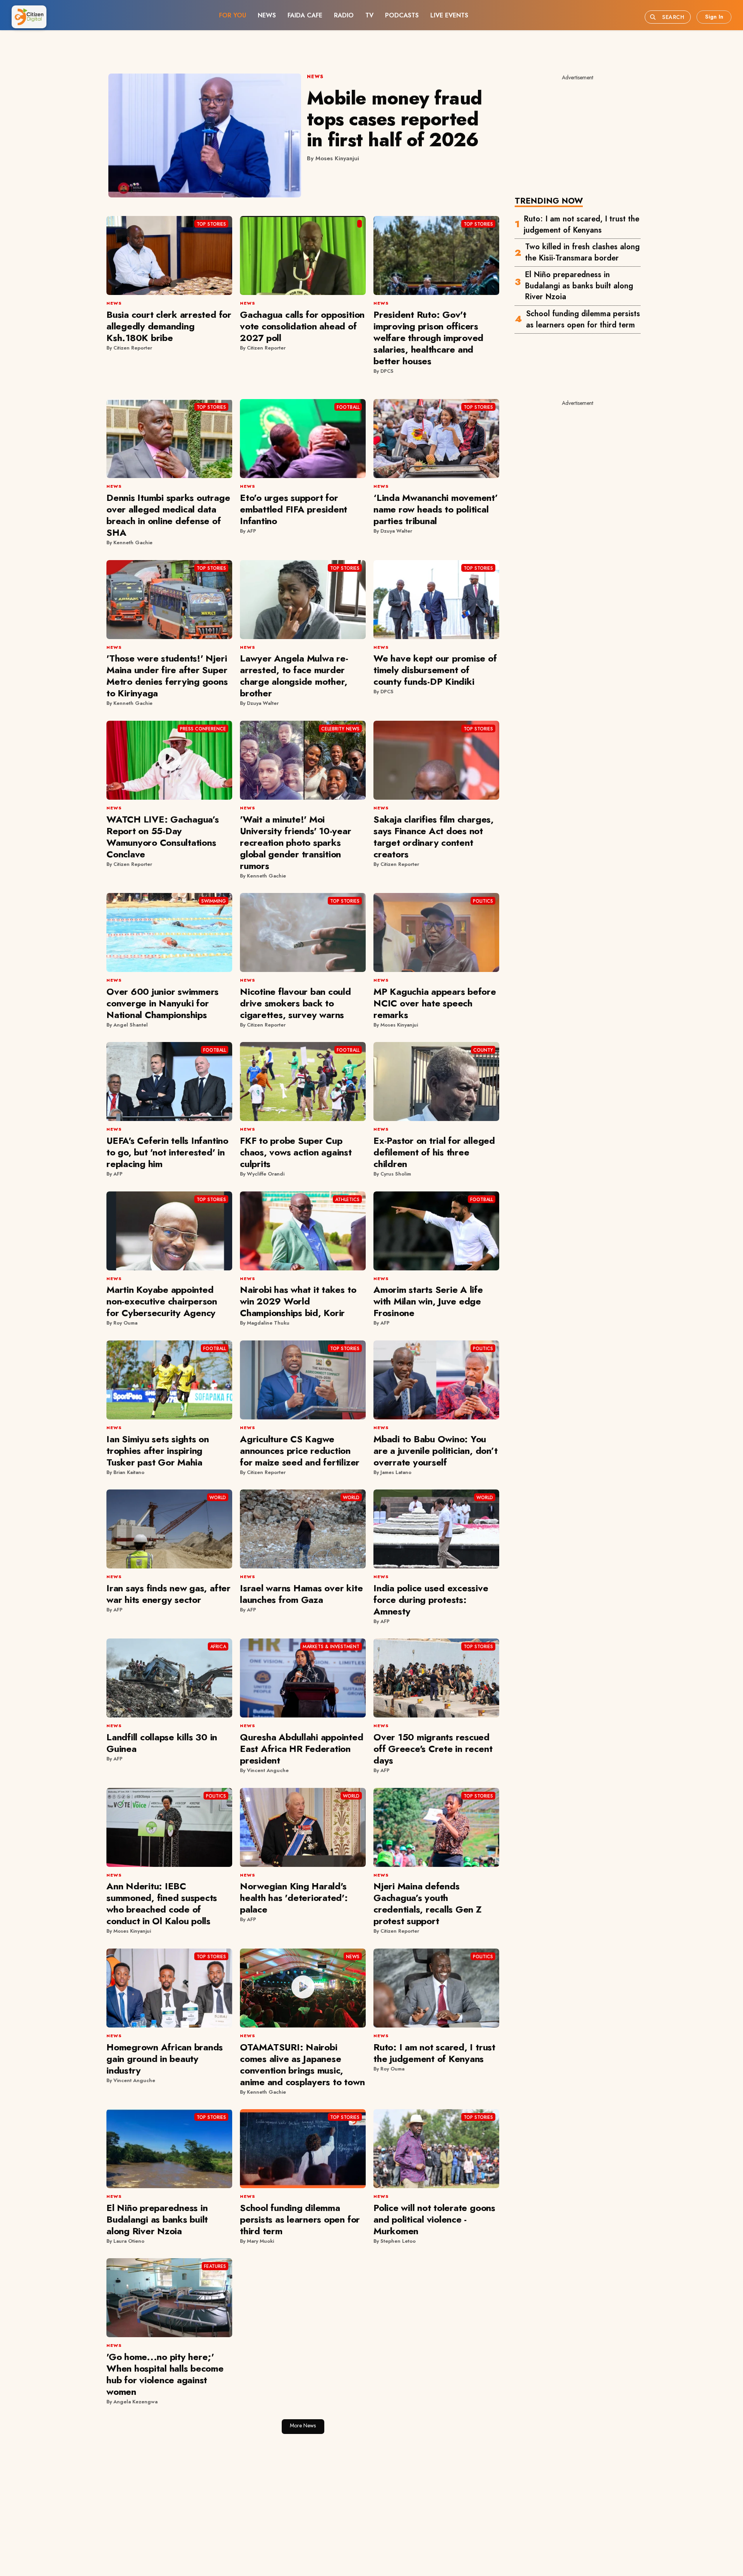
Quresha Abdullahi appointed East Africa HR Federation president (302, 1749)
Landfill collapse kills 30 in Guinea (162, 1743)
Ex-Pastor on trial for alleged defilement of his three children (434, 1152)
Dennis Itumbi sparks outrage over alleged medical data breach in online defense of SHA (168, 515)
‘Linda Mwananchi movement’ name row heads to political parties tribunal (436, 509)
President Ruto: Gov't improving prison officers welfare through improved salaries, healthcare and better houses (428, 338)
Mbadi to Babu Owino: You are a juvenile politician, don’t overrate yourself (435, 1451)
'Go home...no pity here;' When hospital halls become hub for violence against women (165, 2374)
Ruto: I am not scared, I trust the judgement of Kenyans (581, 128)
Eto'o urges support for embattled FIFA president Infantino (294, 509)
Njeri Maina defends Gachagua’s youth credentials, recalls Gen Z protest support (428, 1903)
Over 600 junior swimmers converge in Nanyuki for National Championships (163, 1003)
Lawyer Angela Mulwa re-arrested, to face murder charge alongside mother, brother (294, 676)
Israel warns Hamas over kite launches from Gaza (301, 1594)
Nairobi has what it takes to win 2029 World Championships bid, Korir (298, 1301)
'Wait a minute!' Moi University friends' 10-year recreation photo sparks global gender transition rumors (296, 842)
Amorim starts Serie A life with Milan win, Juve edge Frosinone (428, 1301)
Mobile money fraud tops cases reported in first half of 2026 (395, 119)
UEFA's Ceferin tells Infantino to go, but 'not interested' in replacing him (167, 1152)
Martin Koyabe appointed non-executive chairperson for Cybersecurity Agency (162, 1301)
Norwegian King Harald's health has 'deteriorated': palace (294, 1898)
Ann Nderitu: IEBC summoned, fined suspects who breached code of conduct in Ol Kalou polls (162, 1903)
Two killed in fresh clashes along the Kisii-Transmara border (582, 156)
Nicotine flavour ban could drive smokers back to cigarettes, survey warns (295, 1003)
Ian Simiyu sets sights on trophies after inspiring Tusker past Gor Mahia (158, 1451)
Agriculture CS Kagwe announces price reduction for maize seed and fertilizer (300, 1451)
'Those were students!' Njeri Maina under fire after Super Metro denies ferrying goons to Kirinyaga (167, 676)
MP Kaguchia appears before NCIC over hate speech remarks (435, 1003)
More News (303, 2425)
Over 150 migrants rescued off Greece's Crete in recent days (433, 1749)
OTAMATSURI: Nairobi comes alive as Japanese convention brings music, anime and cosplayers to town (302, 2064)
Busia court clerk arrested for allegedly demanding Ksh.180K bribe (169, 326)
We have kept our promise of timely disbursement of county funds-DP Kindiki (435, 670)
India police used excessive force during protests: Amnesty (431, 1600)
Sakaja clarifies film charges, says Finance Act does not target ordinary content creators (434, 837)
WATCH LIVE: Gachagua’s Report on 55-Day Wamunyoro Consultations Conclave (163, 837)
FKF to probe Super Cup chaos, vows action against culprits (296, 1152)
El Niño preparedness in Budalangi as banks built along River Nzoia (579, 189)
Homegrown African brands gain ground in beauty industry (165, 2059)
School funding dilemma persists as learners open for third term (583, 223)
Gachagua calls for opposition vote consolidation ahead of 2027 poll (302, 326)
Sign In (714, 17)
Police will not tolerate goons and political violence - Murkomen (434, 2219)
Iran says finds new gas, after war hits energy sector (169, 1594)
